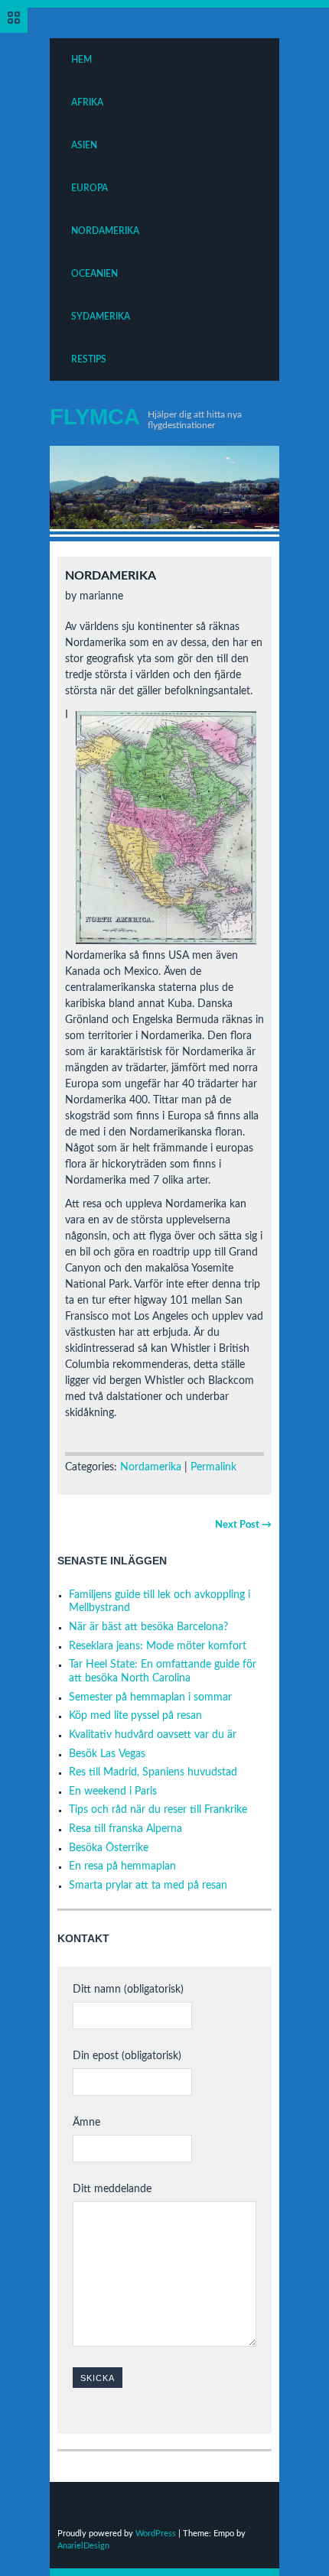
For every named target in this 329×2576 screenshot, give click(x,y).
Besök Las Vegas (107, 1754)
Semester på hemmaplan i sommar (150, 1697)
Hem (81, 60)
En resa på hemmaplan (122, 1866)
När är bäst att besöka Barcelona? (148, 1627)
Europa (90, 188)
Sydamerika (101, 317)
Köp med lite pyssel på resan (135, 1716)
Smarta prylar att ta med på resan (148, 1886)
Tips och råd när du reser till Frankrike (158, 1810)
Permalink (213, 1467)
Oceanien (94, 274)
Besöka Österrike (109, 1848)
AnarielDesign (83, 2546)
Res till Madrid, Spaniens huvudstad (153, 1772)
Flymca (95, 417)
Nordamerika (105, 231)
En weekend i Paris (113, 1792)
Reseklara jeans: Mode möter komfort (158, 1646)
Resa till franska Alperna (125, 1829)
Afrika (87, 102)
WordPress (156, 2534)
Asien (84, 145)
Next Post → (243, 1525)
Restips (89, 359)
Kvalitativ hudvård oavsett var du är (153, 1735)
